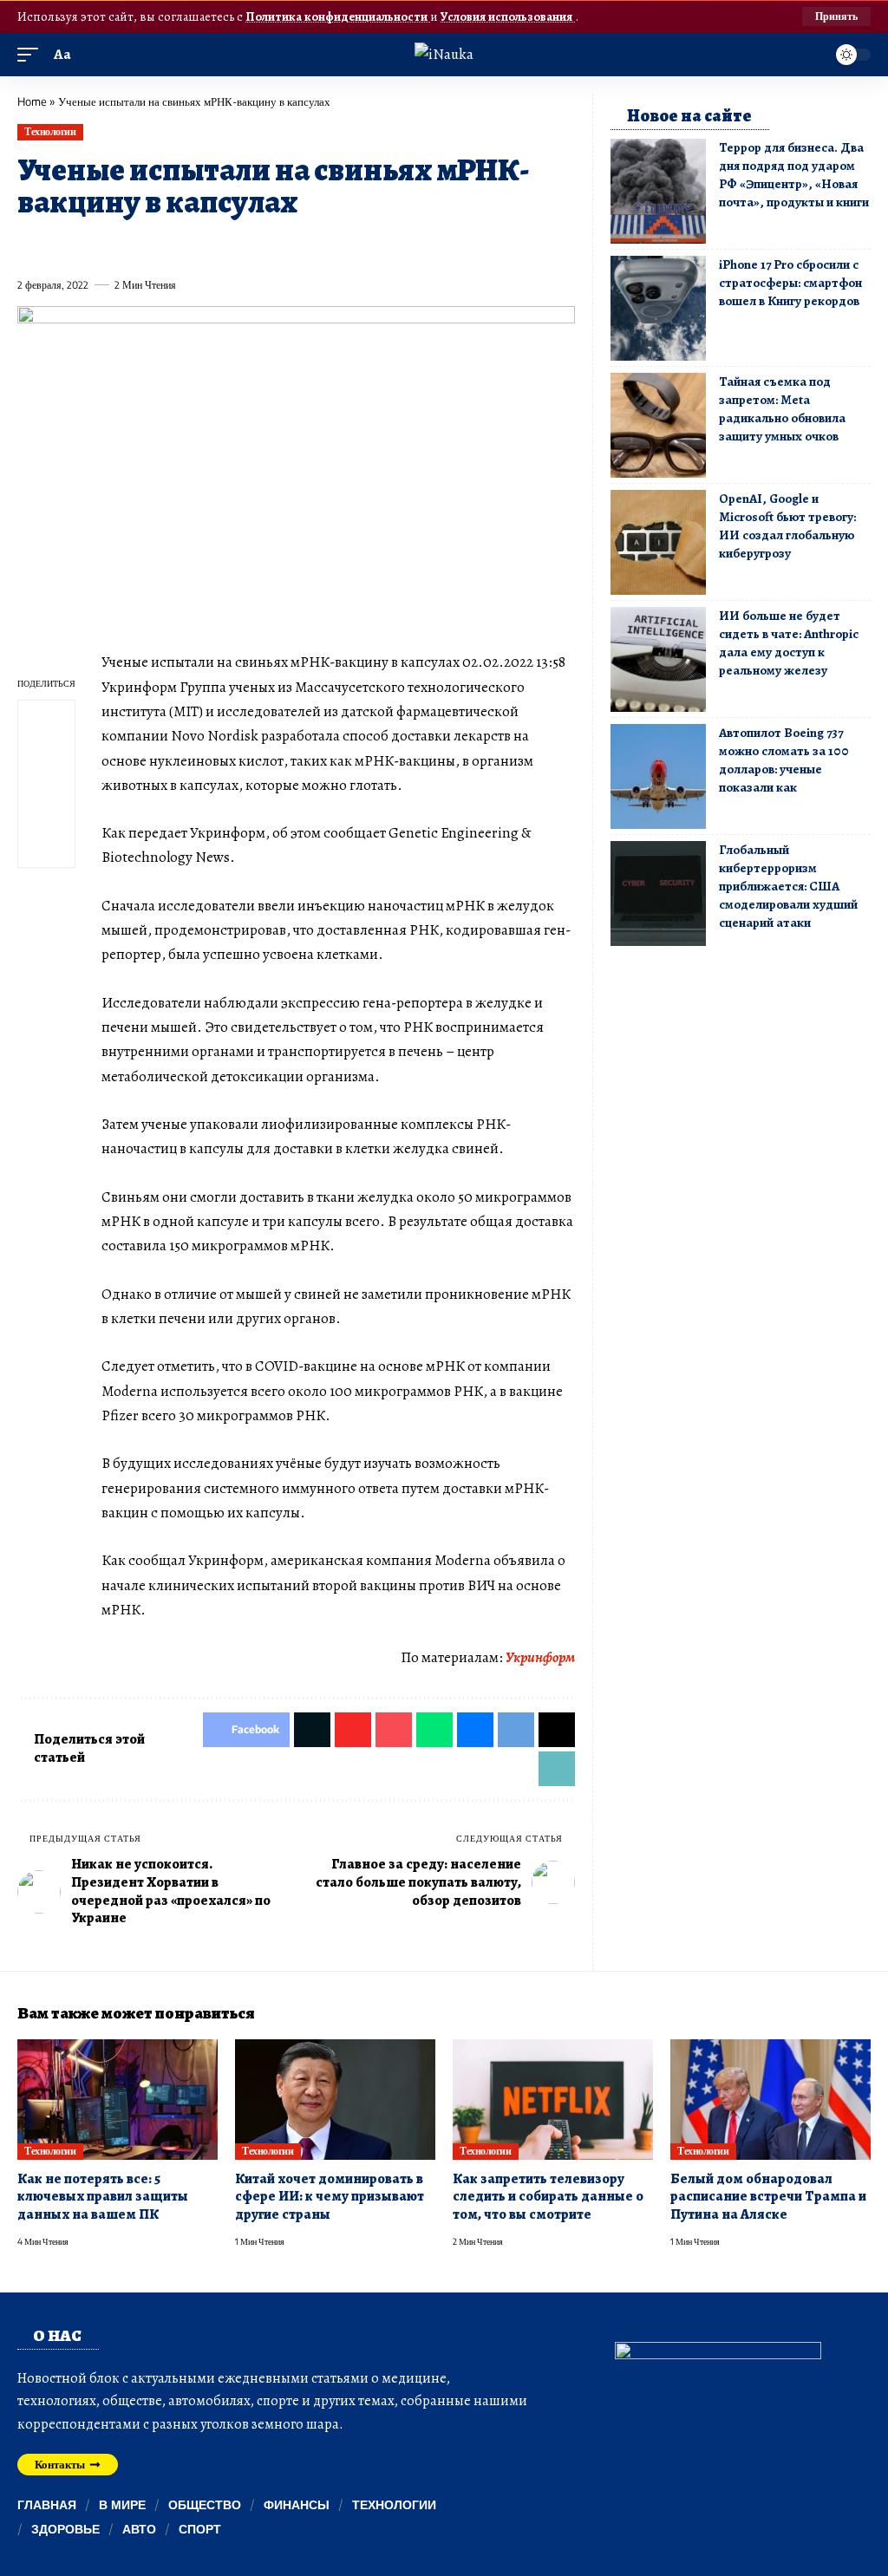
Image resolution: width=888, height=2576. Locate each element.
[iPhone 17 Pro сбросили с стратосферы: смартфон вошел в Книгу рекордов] (658, 308)
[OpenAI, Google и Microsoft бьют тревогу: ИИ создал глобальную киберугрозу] (658, 542)
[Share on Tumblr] (219, 245)
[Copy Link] (378, 245)
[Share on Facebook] (29, 245)
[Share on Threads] (346, 245)
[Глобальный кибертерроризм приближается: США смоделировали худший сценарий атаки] (658, 893)
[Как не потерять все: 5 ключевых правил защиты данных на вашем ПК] (118, 2100)
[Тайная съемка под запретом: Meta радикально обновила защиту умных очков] (658, 425)
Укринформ (540, 1657)
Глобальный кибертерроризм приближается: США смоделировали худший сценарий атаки (788, 886)
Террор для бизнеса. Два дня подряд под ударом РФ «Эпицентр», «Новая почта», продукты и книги (794, 175)
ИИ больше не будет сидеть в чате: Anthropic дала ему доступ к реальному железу (789, 643)
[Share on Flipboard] (93, 245)
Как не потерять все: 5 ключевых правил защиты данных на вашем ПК (103, 2197)
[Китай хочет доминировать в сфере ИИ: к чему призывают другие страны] (335, 2100)
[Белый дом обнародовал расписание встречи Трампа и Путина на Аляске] (770, 2100)
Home (32, 101)
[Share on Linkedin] (188, 245)
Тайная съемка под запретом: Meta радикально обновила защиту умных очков (782, 409)
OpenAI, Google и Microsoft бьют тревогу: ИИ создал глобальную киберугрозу (787, 526)
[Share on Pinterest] (125, 245)
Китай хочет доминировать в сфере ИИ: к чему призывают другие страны (330, 2197)
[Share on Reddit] (251, 245)
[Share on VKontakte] (283, 245)
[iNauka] (444, 54)
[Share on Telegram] (315, 245)
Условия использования (508, 16)
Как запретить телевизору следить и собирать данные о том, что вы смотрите (548, 2197)
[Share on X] (62, 245)
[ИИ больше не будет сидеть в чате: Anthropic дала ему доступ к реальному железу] (658, 659)
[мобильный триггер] (32, 55)
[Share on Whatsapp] (156, 245)
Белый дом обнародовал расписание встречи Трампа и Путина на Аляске (768, 2197)
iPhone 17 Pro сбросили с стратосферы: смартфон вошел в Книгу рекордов (790, 283)
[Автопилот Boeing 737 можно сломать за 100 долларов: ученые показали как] (658, 776)
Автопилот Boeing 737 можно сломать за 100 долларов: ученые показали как (784, 760)
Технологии (50, 131)
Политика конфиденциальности (338, 16)
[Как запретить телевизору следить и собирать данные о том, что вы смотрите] (553, 2100)
